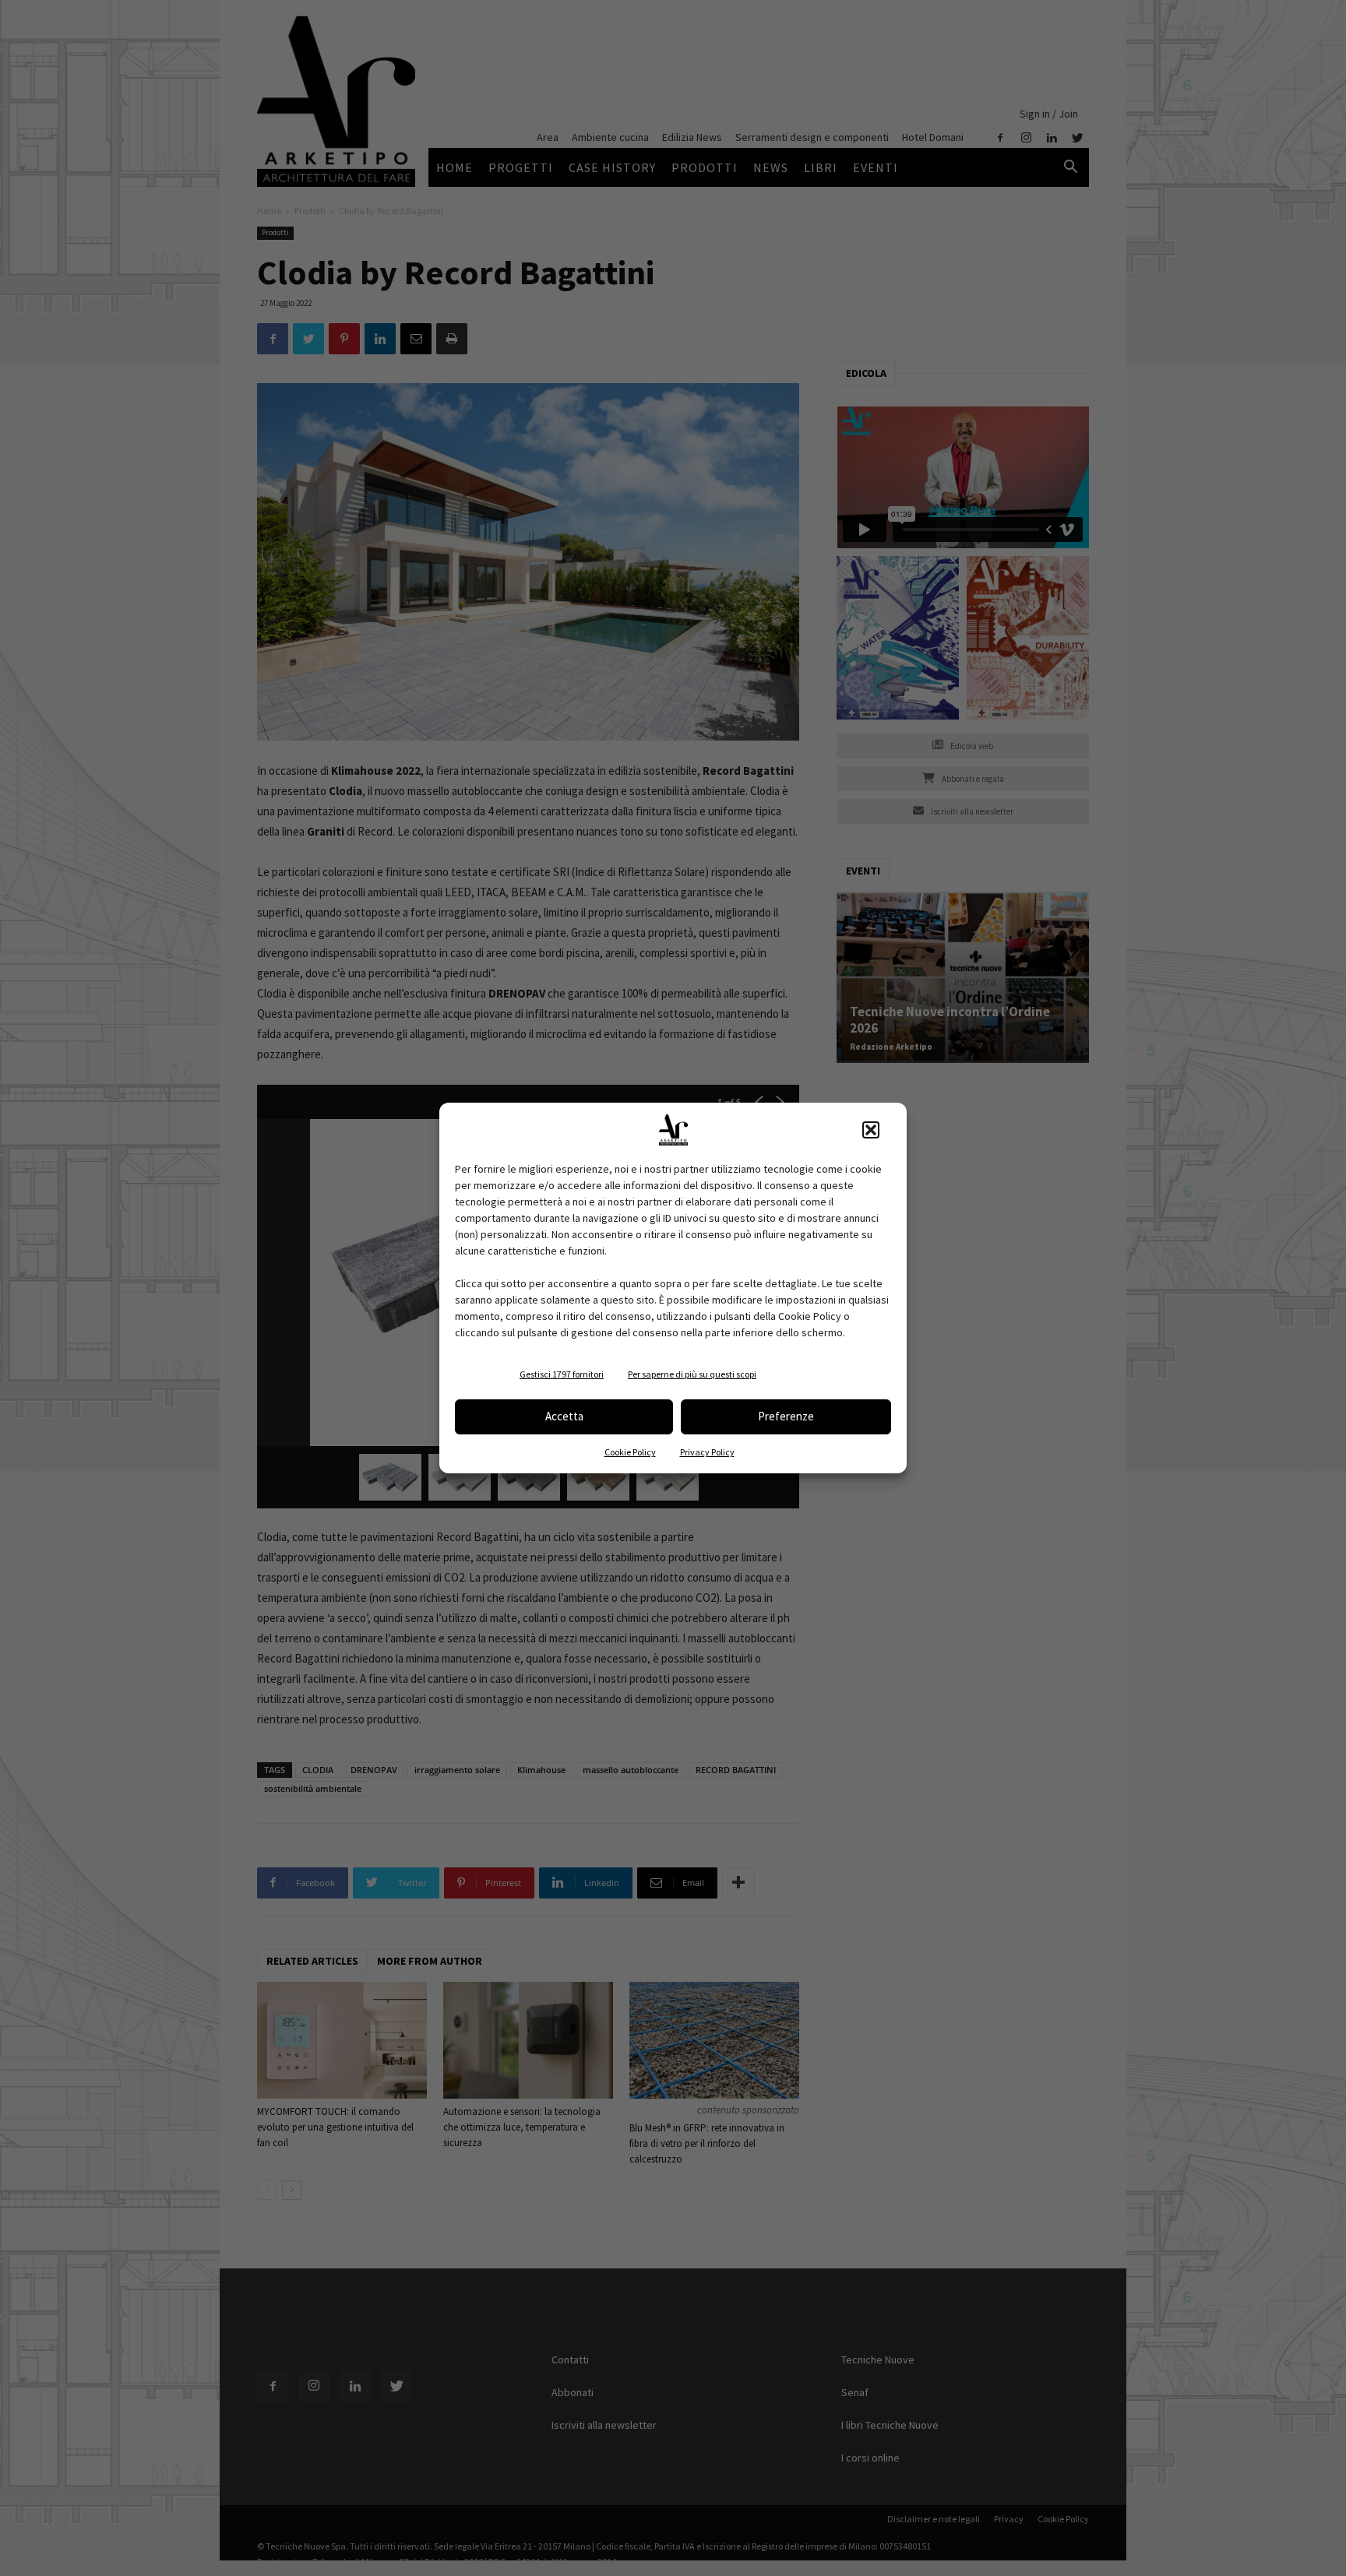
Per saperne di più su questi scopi (692, 1374)
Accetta (564, 1416)
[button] (871, 1130)
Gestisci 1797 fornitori (562, 1374)
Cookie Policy (630, 1452)
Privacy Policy (707, 1452)
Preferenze (786, 1416)
